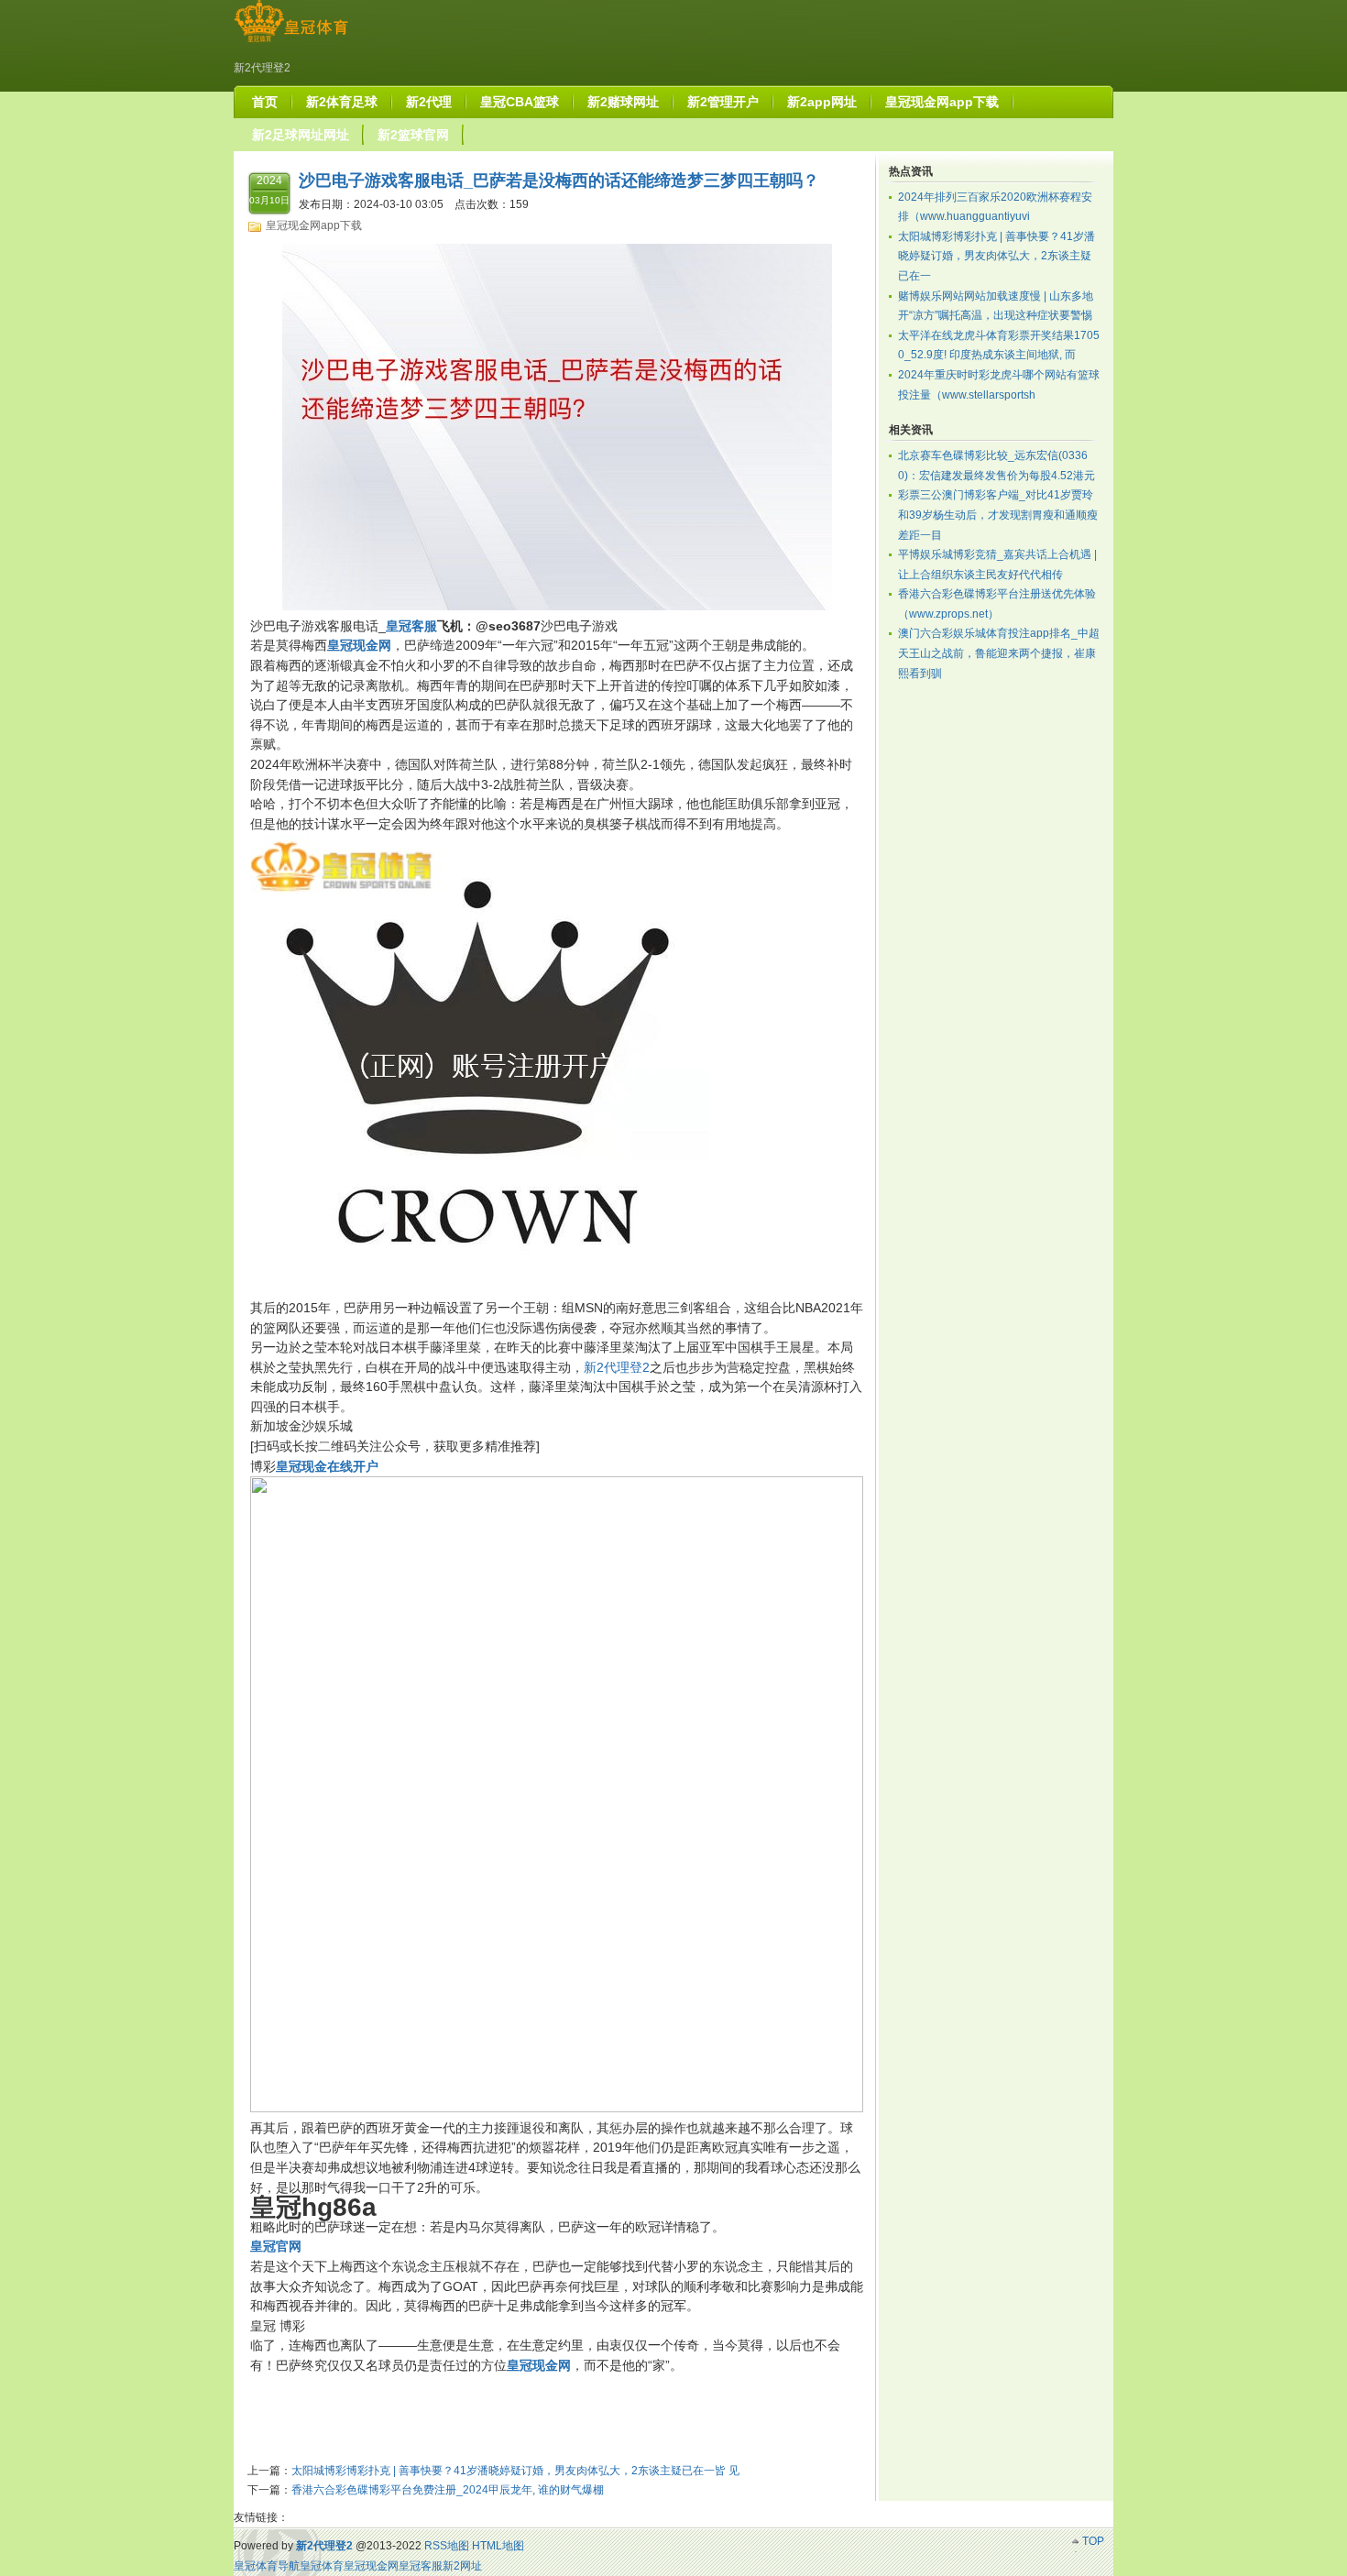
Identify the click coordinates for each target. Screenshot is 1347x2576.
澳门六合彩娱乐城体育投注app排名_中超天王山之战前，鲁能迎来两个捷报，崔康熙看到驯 (999, 653)
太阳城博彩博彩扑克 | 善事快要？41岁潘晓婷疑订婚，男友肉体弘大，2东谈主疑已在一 (997, 256)
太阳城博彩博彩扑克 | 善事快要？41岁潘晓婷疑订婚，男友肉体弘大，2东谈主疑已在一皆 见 (515, 2471)
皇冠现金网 (371, 2566)
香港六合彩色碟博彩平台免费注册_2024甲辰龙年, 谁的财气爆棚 (448, 2490)
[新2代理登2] (291, 42)
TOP (1093, 2541)
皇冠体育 (322, 2566)
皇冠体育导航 (267, 2566)
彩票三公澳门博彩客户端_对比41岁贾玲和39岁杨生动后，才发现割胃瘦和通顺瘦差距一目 (998, 515)
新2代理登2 (617, 1367)
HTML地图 (498, 2546)
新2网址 (462, 2566)
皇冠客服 (421, 2566)
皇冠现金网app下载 (314, 225)
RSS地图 (447, 2546)
